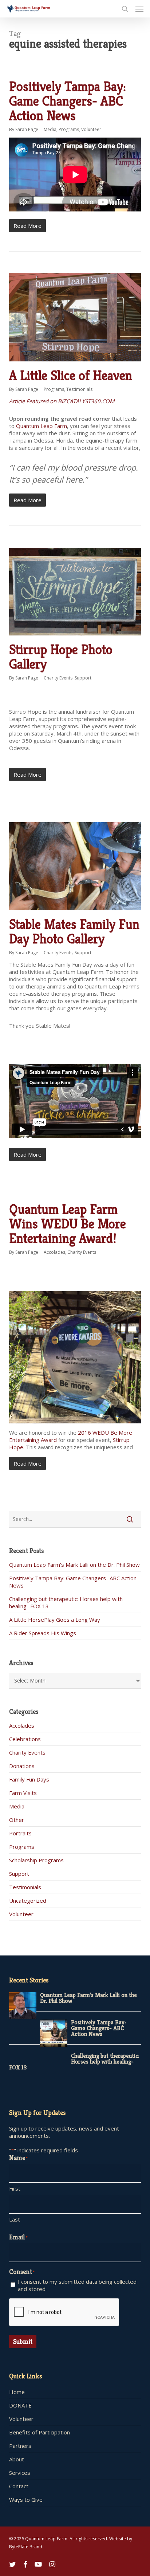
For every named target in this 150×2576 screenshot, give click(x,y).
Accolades (54, 1252)
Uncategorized (28, 1901)
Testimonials (79, 389)
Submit (23, 2341)
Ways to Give (26, 2500)
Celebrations (25, 1739)
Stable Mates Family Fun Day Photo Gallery (74, 932)
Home (17, 2392)
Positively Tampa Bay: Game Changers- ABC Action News (68, 101)
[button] (139, 9)
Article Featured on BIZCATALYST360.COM (62, 401)
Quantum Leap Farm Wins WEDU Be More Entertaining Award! (68, 1224)
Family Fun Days (29, 1779)
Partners (20, 2446)
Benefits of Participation (40, 2432)
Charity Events (58, 678)
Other (17, 1820)
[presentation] (64, 2313)
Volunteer (91, 129)
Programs (69, 129)
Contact (19, 2486)
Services (20, 2473)
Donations (22, 1766)
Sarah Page (27, 129)
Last (15, 2219)
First (15, 2188)
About (17, 2459)
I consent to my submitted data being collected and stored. (77, 2285)
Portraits (20, 1833)
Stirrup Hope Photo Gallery (61, 657)
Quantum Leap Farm (42, 426)
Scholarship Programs (36, 1860)
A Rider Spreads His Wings (43, 1633)
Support (83, 678)
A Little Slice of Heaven (71, 375)
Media (50, 129)
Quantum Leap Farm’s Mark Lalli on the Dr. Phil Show (74, 1565)
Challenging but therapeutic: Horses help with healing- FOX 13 (74, 2062)
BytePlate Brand (26, 2547)
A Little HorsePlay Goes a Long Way (55, 1620)
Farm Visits (23, 1793)
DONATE (20, 2405)
